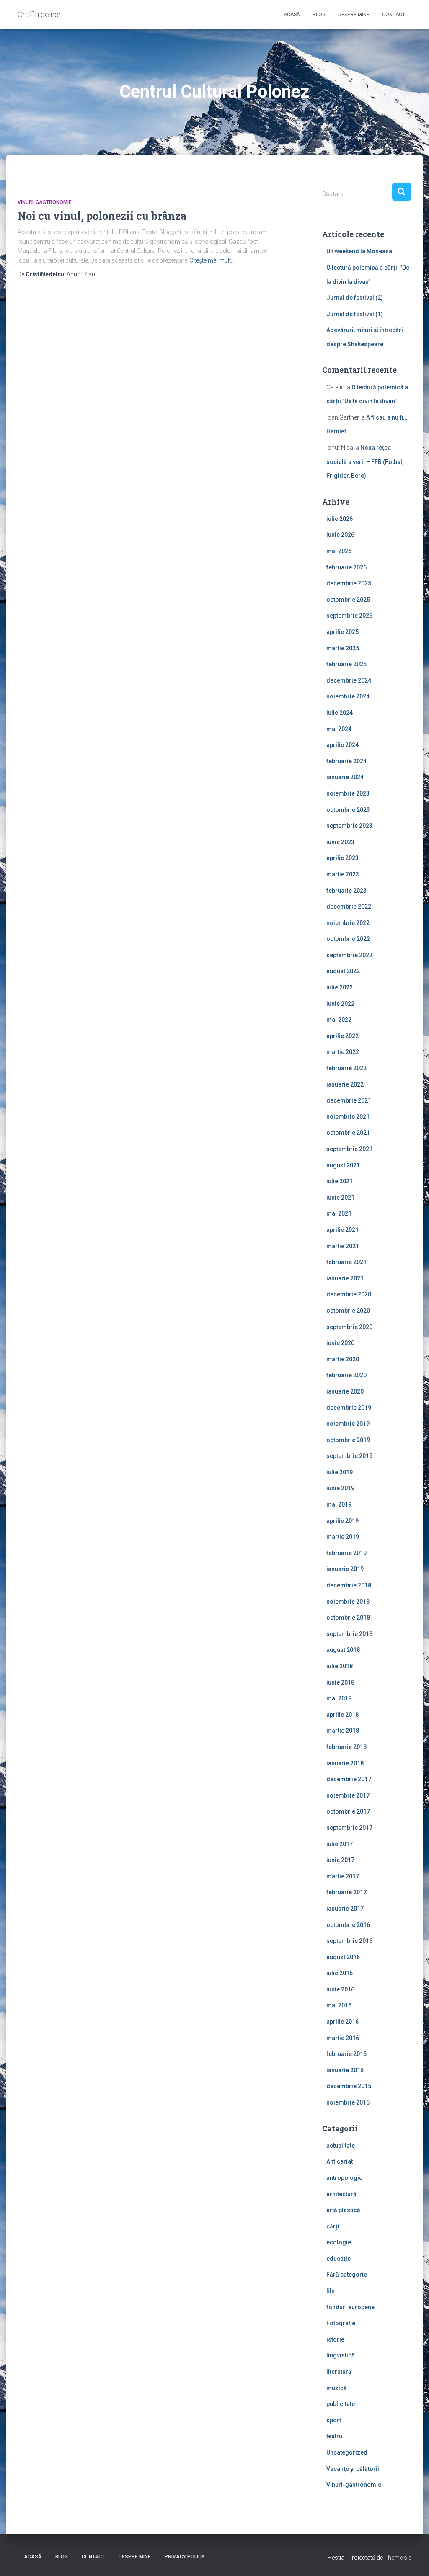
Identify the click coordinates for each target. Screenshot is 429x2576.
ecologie (339, 2242)
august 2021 (343, 1165)
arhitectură (341, 2194)
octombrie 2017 (348, 1811)
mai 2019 (339, 1504)
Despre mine (354, 15)
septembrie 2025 (349, 616)
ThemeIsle (398, 2558)
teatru (334, 2436)
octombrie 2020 (348, 1311)
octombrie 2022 (348, 939)
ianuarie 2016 (345, 2070)
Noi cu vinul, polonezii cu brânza (102, 216)
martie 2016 (343, 2038)
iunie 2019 (340, 1488)
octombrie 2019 (348, 1440)
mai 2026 (339, 551)
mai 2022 (339, 1020)
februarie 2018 (346, 1747)
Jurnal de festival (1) (355, 314)
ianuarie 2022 (345, 1084)
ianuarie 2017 (345, 1909)
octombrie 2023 (348, 810)
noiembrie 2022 (348, 923)
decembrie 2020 (349, 1294)
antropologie (344, 2178)
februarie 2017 (346, 1892)
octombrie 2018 (348, 1618)
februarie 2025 (346, 664)
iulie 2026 (340, 519)
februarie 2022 (346, 1068)
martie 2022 (343, 1052)
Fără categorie (347, 2275)
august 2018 (343, 1650)
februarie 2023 (346, 891)
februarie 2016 (346, 2054)
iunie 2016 (340, 1989)
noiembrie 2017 (348, 1795)
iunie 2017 (340, 1860)
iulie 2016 (340, 1973)
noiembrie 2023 (348, 793)
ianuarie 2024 (345, 777)
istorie (335, 2339)
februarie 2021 (346, 1262)
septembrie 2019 (349, 1456)
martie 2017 (343, 1876)
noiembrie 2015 (348, 2102)
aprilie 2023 (342, 858)
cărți (333, 2226)
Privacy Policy (185, 2557)
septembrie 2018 (349, 1634)
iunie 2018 (340, 1682)
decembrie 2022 (349, 907)
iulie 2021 (340, 1181)
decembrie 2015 (349, 2086)
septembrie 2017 (349, 1828)
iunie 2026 (340, 535)
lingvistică (341, 2355)
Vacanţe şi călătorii (353, 2469)
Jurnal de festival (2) (355, 298)
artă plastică (343, 2210)
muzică (337, 2388)
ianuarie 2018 (345, 1763)
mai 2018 (339, 1698)
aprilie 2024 (342, 745)
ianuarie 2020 (345, 1391)
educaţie (339, 2259)
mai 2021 (339, 1213)
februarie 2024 (346, 761)
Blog (319, 15)
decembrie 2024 (349, 680)
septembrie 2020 (349, 1327)
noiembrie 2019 (348, 1424)
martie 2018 (343, 1731)
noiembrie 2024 (348, 696)
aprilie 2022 (342, 1036)
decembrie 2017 (349, 1779)
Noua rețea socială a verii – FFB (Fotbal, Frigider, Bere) (365, 462)
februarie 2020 (346, 1375)
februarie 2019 (346, 1553)
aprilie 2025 (342, 632)
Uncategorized (347, 2452)
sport (334, 2420)
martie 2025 (343, 648)
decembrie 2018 (349, 1585)
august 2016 (343, 1957)
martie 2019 (343, 1537)
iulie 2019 (340, 1472)
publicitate (341, 2404)
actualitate (341, 2146)
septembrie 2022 (349, 955)
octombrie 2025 (348, 600)
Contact (394, 15)
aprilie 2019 (342, 1521)
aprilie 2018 (342, 1715)
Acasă (292, 15)
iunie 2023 (340, 842)
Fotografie (341, 2323)
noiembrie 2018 (348, 1602)
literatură (339, 2372)
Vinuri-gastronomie (45, 202)
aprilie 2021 (342, 1230)
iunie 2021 (340, 1198)
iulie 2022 (340, 987)
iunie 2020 (340, 1343)
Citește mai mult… (212, 260)
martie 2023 (343, 874)
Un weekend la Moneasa (359, 251)
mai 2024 (339, 729)
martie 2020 (343, 1359)
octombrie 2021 (348, 1133)
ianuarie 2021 (345, 1278)
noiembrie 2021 (348, 1117)
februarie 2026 (346, 567)
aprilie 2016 (342, 2022)
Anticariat (340, 2161)
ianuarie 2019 (345, 1569)
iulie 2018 (340, 1666)
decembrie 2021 (349, 1100)
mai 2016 (339, 2005)
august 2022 (343, 971)
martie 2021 (343, 1246)
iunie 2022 (340, 1004)
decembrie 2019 (349, 1408)
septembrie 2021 (349, 1149)
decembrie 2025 (349, 583)
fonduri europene (350, 2307)
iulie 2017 (340, 1844)
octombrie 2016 (348, 1925)
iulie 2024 (340, 713)
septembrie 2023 (349, 826)
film (332, 2291)
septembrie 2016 (349, 1941)
